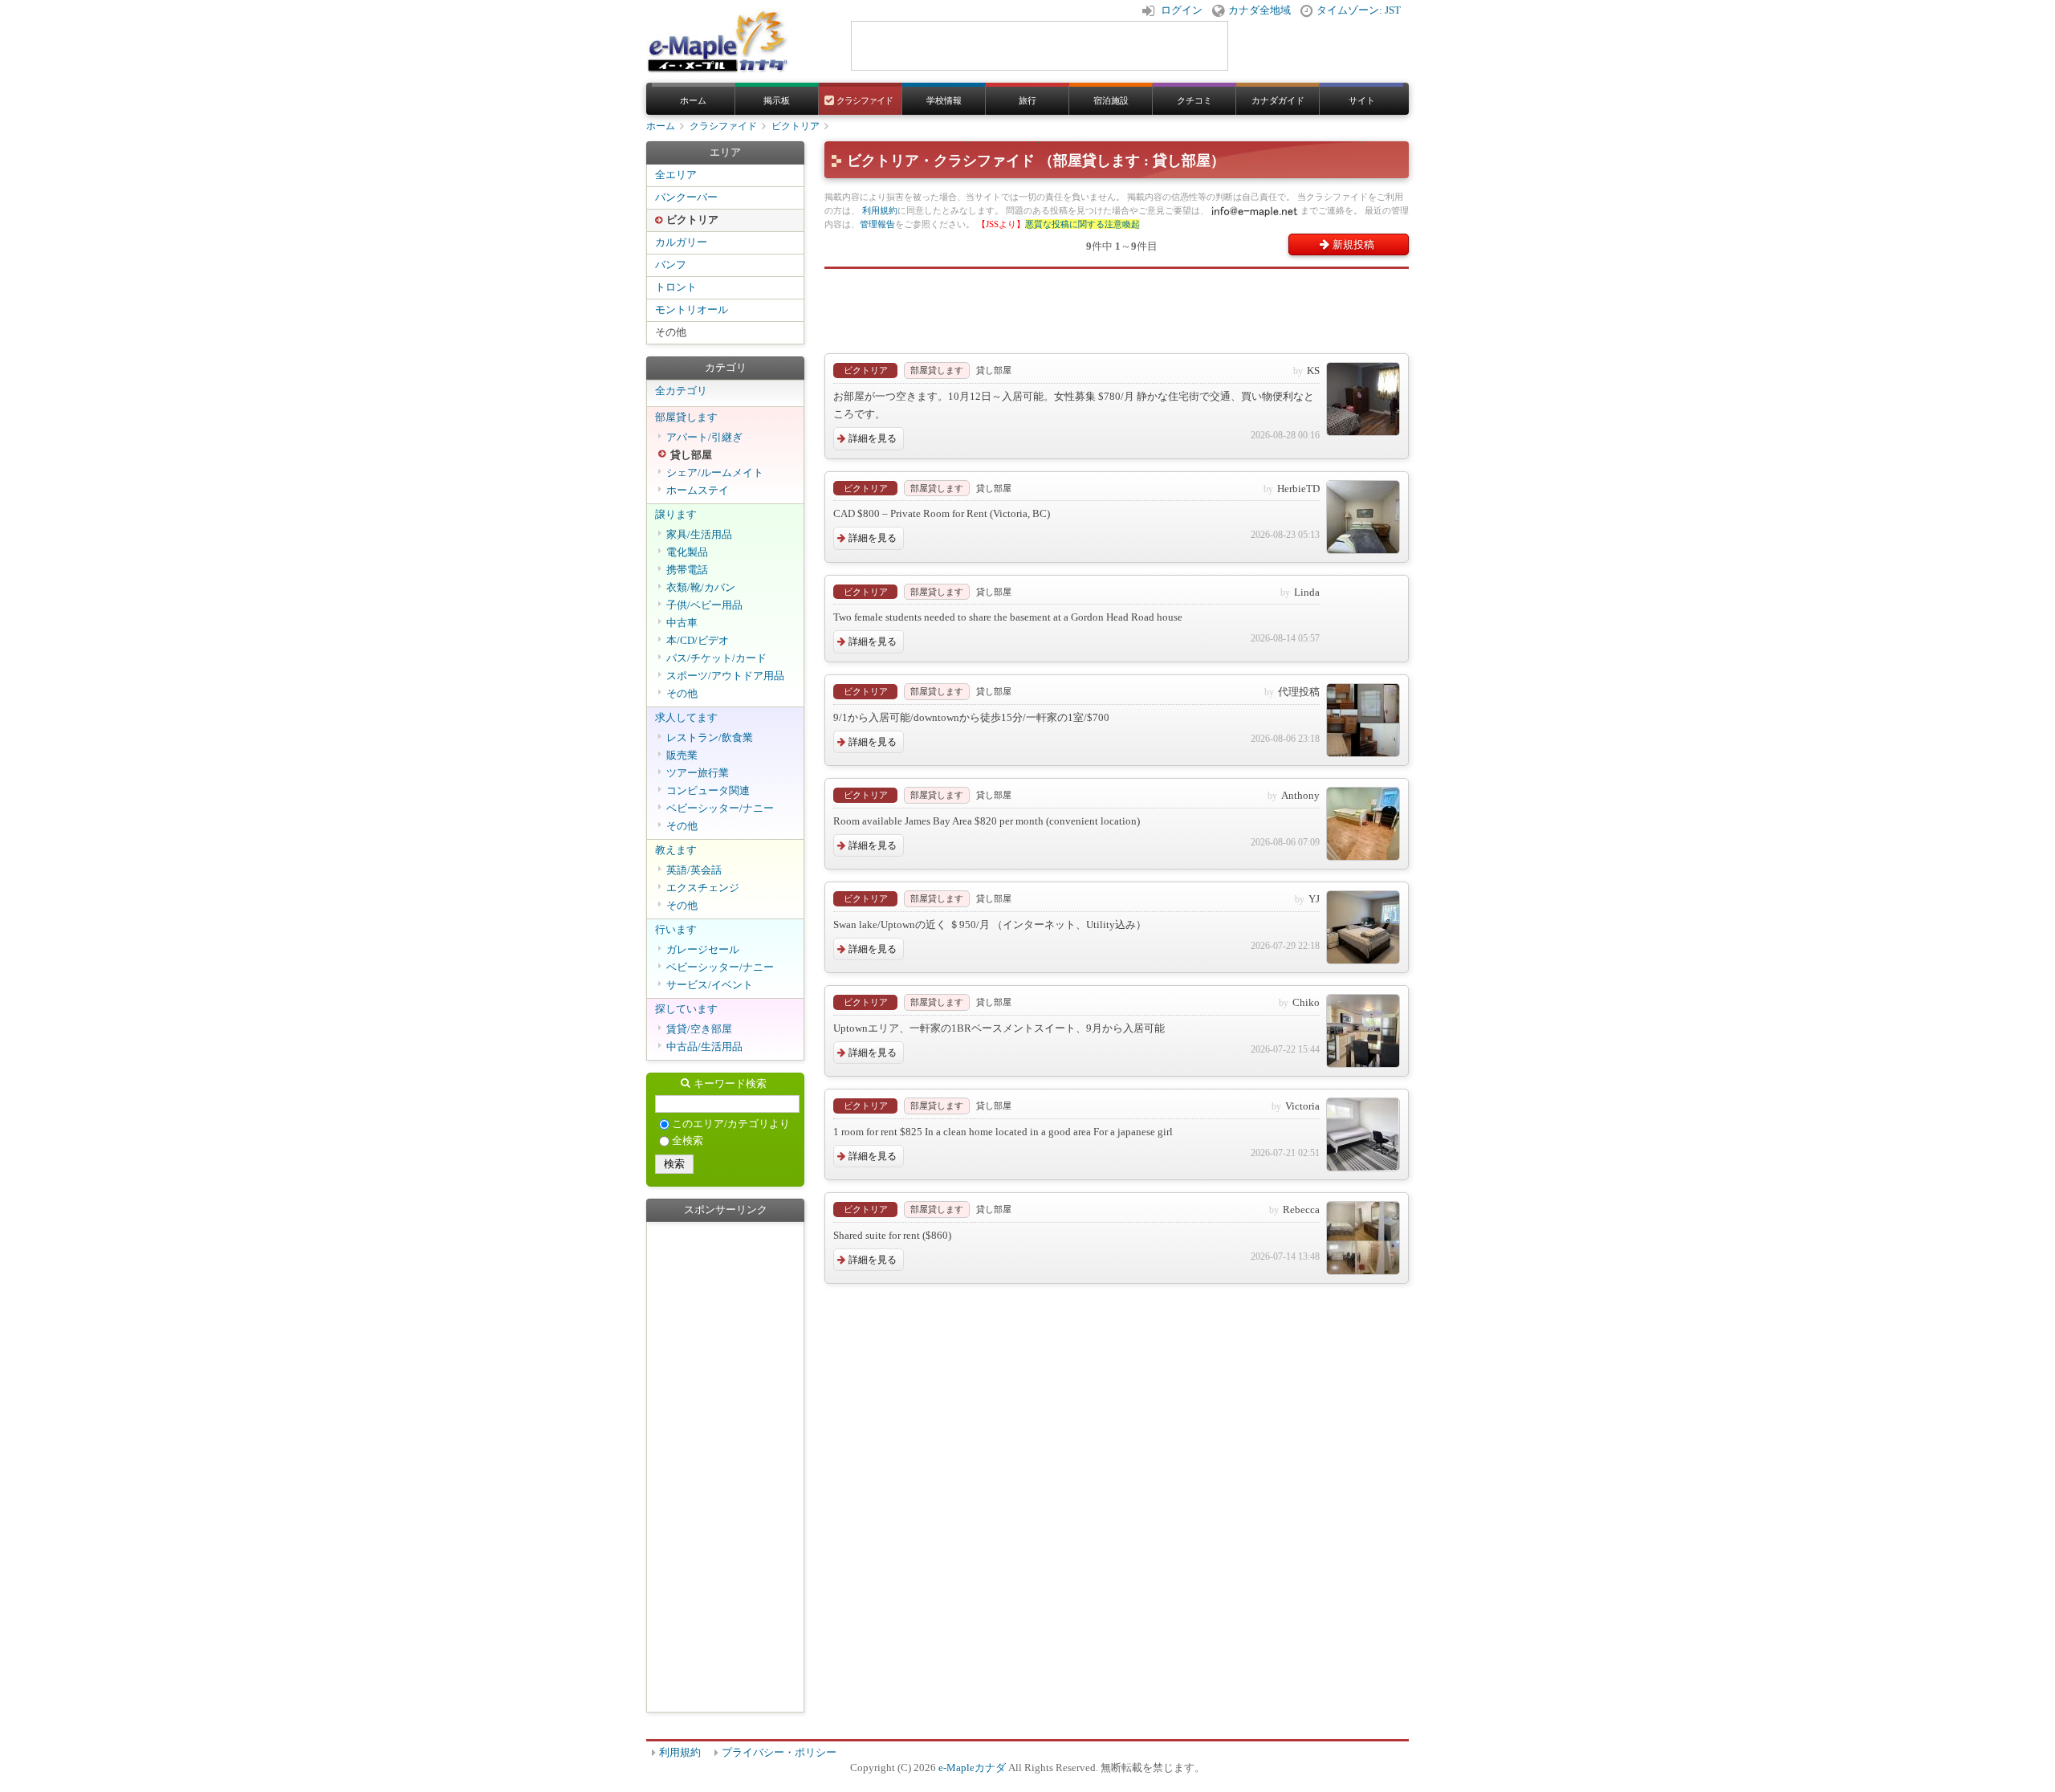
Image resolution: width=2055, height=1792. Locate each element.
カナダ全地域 (1259, 10)
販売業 (682, 755)
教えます (676, 850)
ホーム (693, 100)
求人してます (686, 718)
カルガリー (681, 242)
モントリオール (692, 310)
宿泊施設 (1111, 100)
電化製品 (687, 552)
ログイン (1182, 10)
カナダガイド (1278, 100)
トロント (676, 287)
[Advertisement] (1117, 305)
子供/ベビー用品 (704, 605)
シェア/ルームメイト (715, 473)
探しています (686, 1009)
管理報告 (877, 224)
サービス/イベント (710, 985)
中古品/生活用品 (704, 1047)
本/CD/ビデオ (698, 641)
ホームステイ (698, 491)
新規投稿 (1353, 244)
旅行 (1027, 100)
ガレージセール (703, 950)
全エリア (676, 175)
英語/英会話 (694, 870)
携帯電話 (687, 570)
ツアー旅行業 (698, 773)
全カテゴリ (681, 391)
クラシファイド (864, 100)
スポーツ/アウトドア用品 (725, 676)
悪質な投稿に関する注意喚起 (1082, 224)
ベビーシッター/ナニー (720, 808)
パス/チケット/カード (716, 658)
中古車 (682, 623)
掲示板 (777, 100)
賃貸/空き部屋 (699, 1029)
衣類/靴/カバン (701, 588)
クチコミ (1194, 100)
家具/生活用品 (699, 535)
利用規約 (880, 210)
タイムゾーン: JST (1359, 10)
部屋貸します (686, 417)
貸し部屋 (691, 455)
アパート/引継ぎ (704, 438)
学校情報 (944, 100)
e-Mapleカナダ (972, 1768)
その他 (671, 332)
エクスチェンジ (703, 888)
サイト (1362, 100)
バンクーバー (686, 198)
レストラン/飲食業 (710, 738)
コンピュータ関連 (708, 791)
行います (676, 930)
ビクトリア (796, 126)
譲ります (676, 515)
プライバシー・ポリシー (779, 1753)
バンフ (671, 265)
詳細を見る (873, 438)
